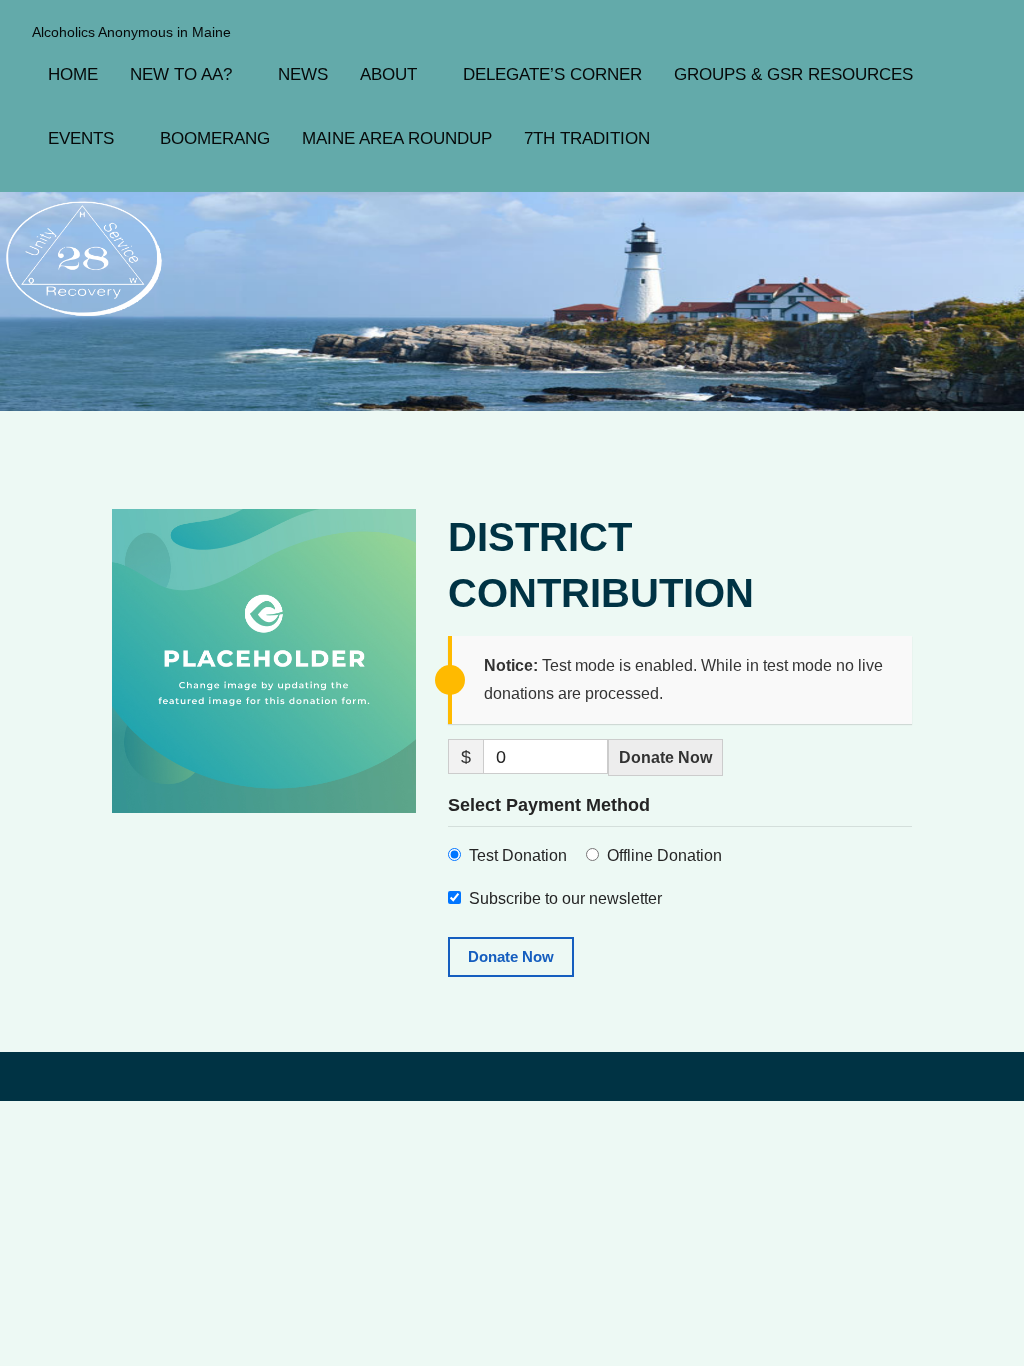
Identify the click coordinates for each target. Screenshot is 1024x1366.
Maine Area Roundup (397, 138)
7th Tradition (587, 138)
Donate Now (665, 757)
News (303, 74)
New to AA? (181, 74)
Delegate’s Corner (552, 74)
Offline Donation (664, 855)
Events (81, 138)
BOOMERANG (215, 138)
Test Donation (518, 855)
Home (73, 74)
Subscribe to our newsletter (565, 898)
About (388, 74)
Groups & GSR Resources (793, 74)
